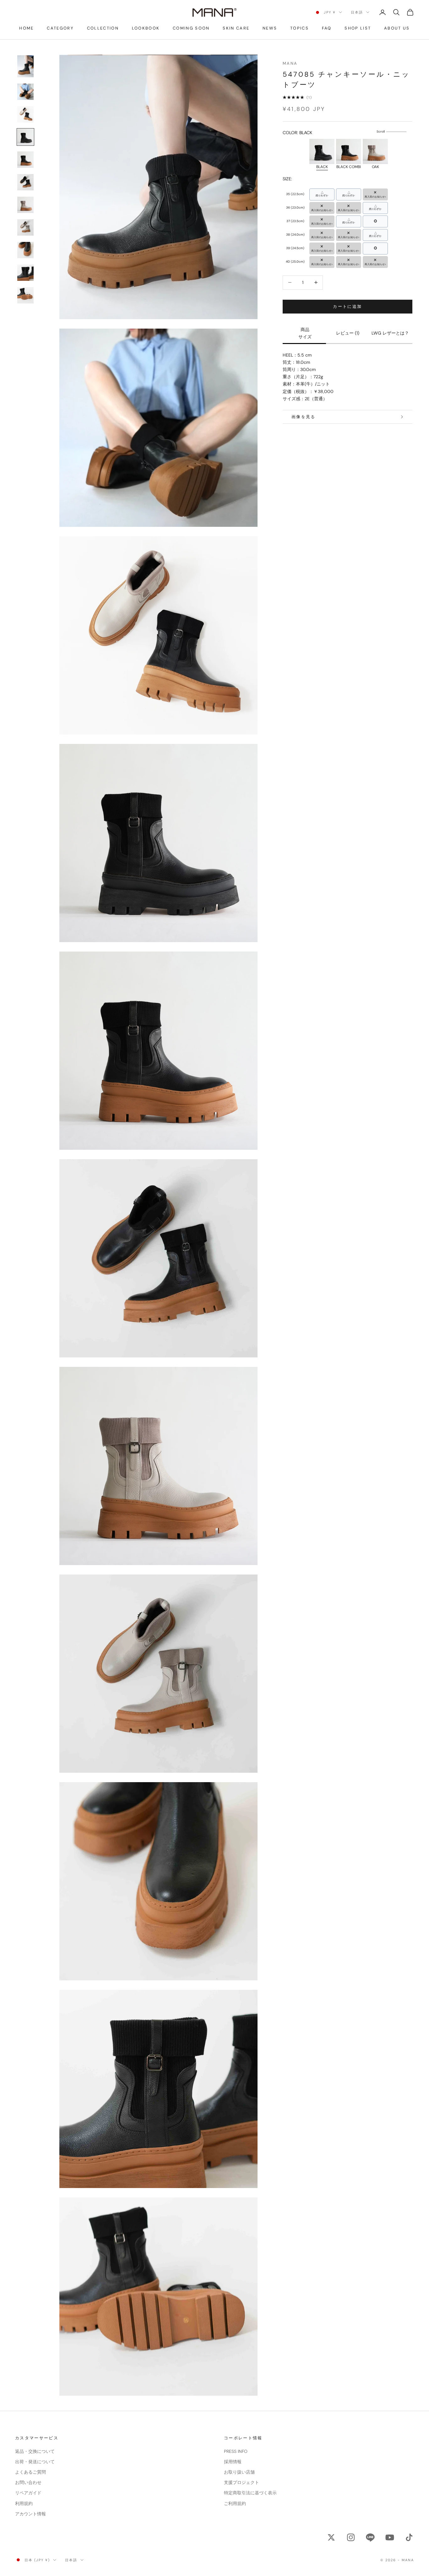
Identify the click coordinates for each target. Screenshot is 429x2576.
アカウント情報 (30, 2514)
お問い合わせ (28, 2482)
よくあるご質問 (30, 2472)
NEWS (270, 28)
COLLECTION (103, 28)
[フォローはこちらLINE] (370, 2537)
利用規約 (24, 2503)
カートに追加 (347, 306)
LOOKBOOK (146, 28)
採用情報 (233, 2462)
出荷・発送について (35, 2462)
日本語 (357, 12)
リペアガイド (28, 2493)
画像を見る (304, 417)
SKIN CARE (236, 28)
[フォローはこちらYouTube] (390, 2537)
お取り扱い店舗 (239, 2472)
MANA (290, 63)
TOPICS (299, 28)
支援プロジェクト (242, 2482)
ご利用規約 (235, 2503)
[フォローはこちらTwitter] (331, 2537)
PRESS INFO (236, 2451)
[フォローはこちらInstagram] (351, 2537)
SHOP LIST (358, 28)
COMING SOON (191, 28)
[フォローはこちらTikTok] (409, 2537)
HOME (26, 28)
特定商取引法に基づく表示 (250, 2493)
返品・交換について (35, 2451)
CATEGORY (60, 28)
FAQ (327, 28)
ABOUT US (397, 28)
